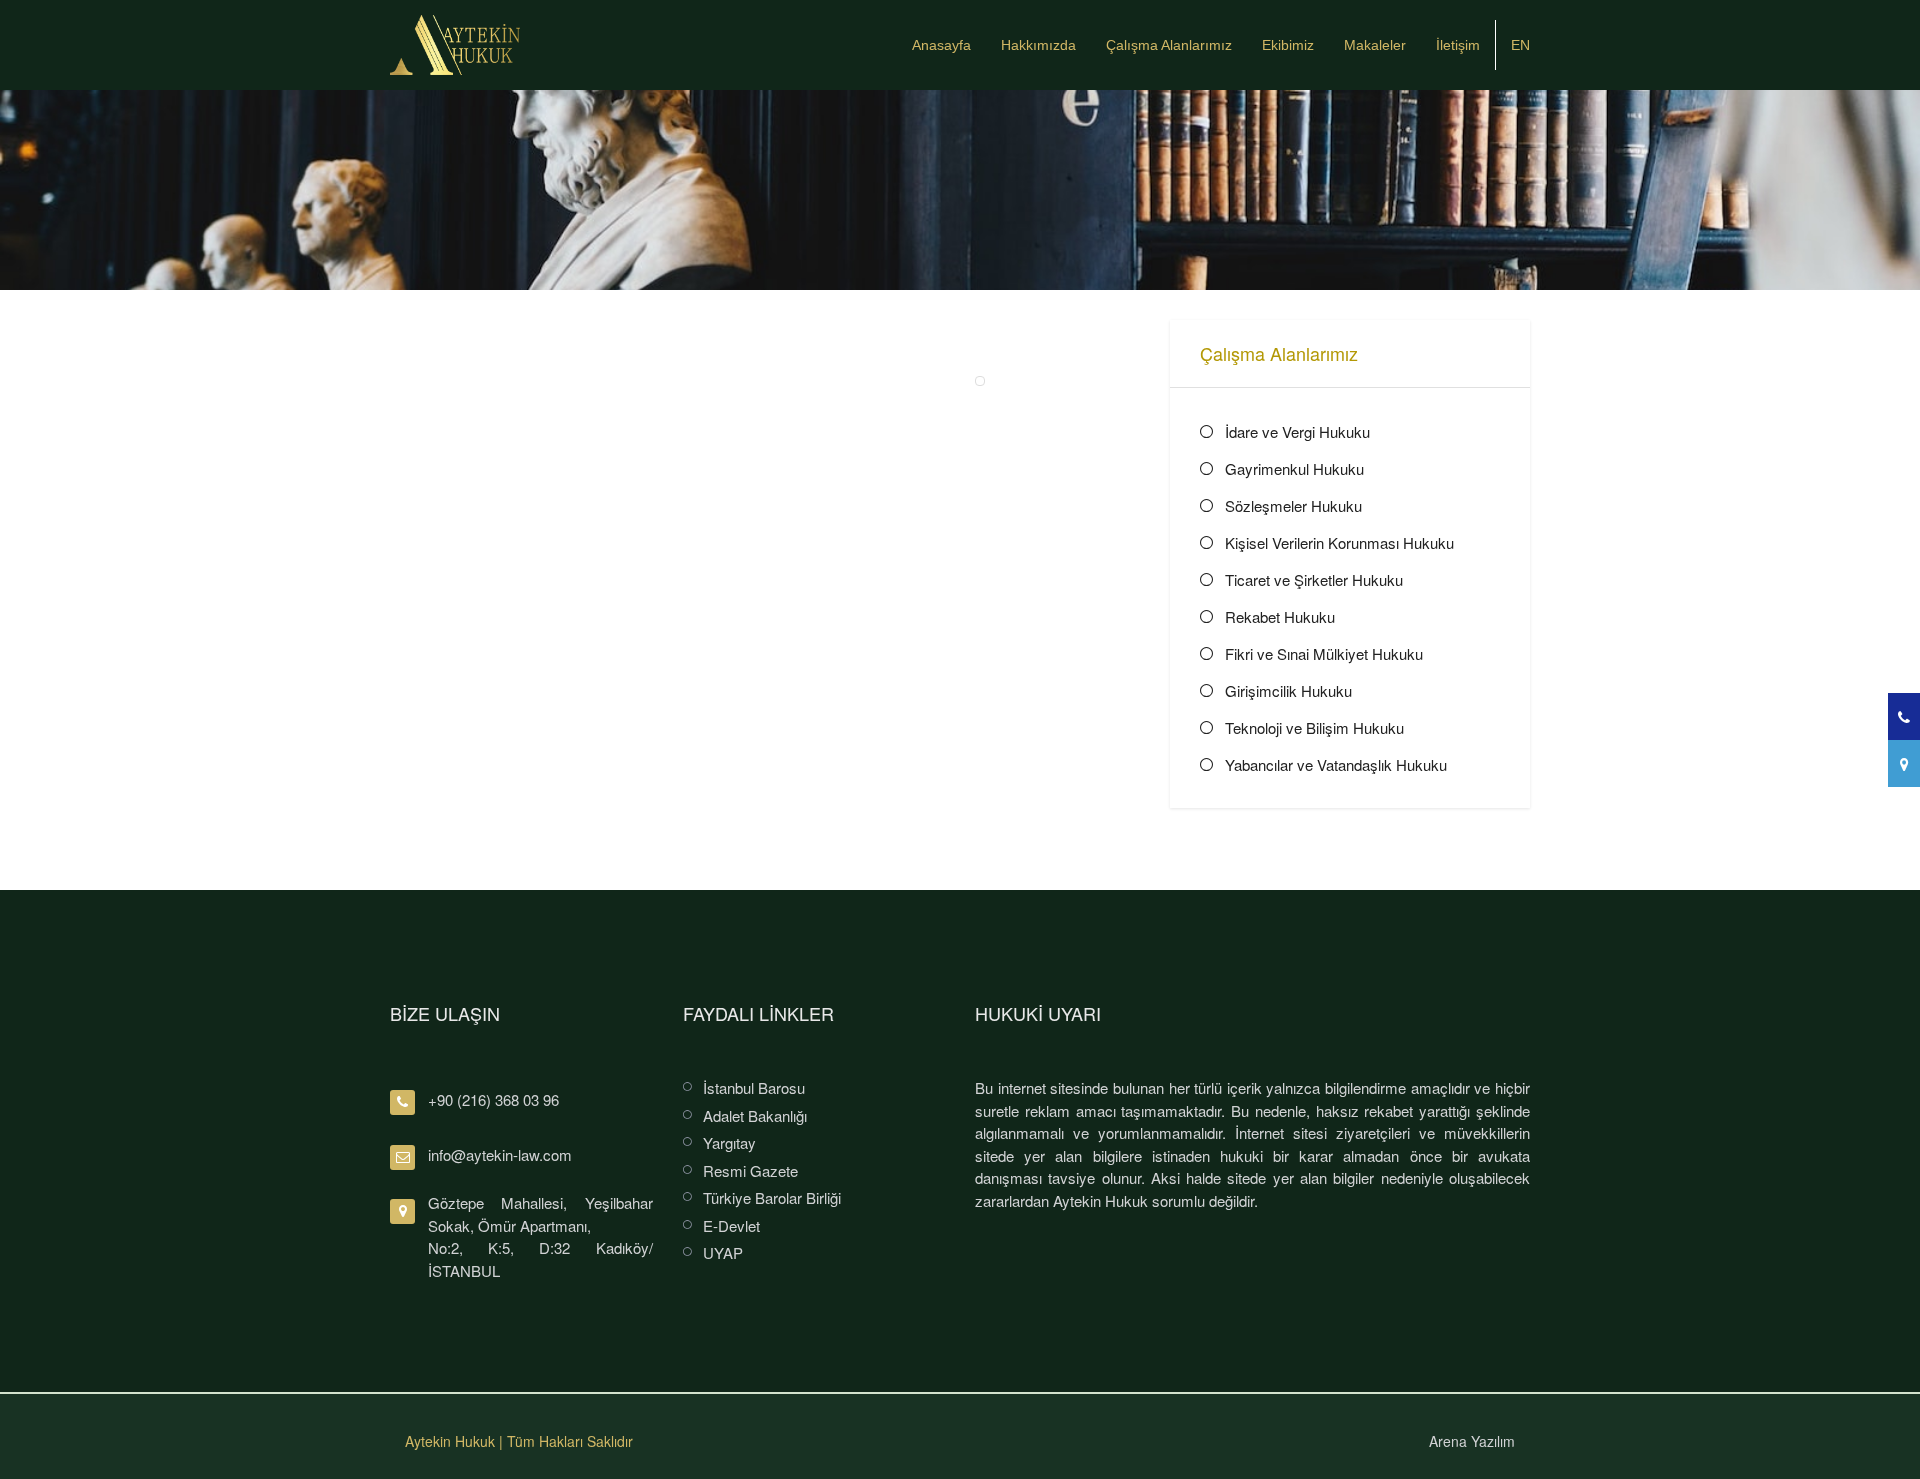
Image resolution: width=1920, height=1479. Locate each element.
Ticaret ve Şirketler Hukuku (1314, 579)
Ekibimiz (1288, 45)
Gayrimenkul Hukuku (1294, 468)
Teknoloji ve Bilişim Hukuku (1314, 727)
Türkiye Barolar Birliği (772, 1197)
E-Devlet (731, 1225)
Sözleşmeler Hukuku (1293, 505)
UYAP (723, 1252)
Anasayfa (941, 45)
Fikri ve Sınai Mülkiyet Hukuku (1324, 653)
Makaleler (1375, 45)
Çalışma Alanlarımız (1169, 45)
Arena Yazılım (1472, 1441)
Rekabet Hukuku (1280, 616)
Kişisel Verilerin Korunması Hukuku (1339, 542)
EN (1520, 45)
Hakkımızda (1038, 45)
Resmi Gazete (750, 1170)
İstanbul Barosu (754, 1087)
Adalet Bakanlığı (755, 1115)
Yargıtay (729, 1142)
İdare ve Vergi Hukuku (1297, 431)
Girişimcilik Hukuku (1288, 690)
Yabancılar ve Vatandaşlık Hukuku (1336, 764)
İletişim (1458, 45)
